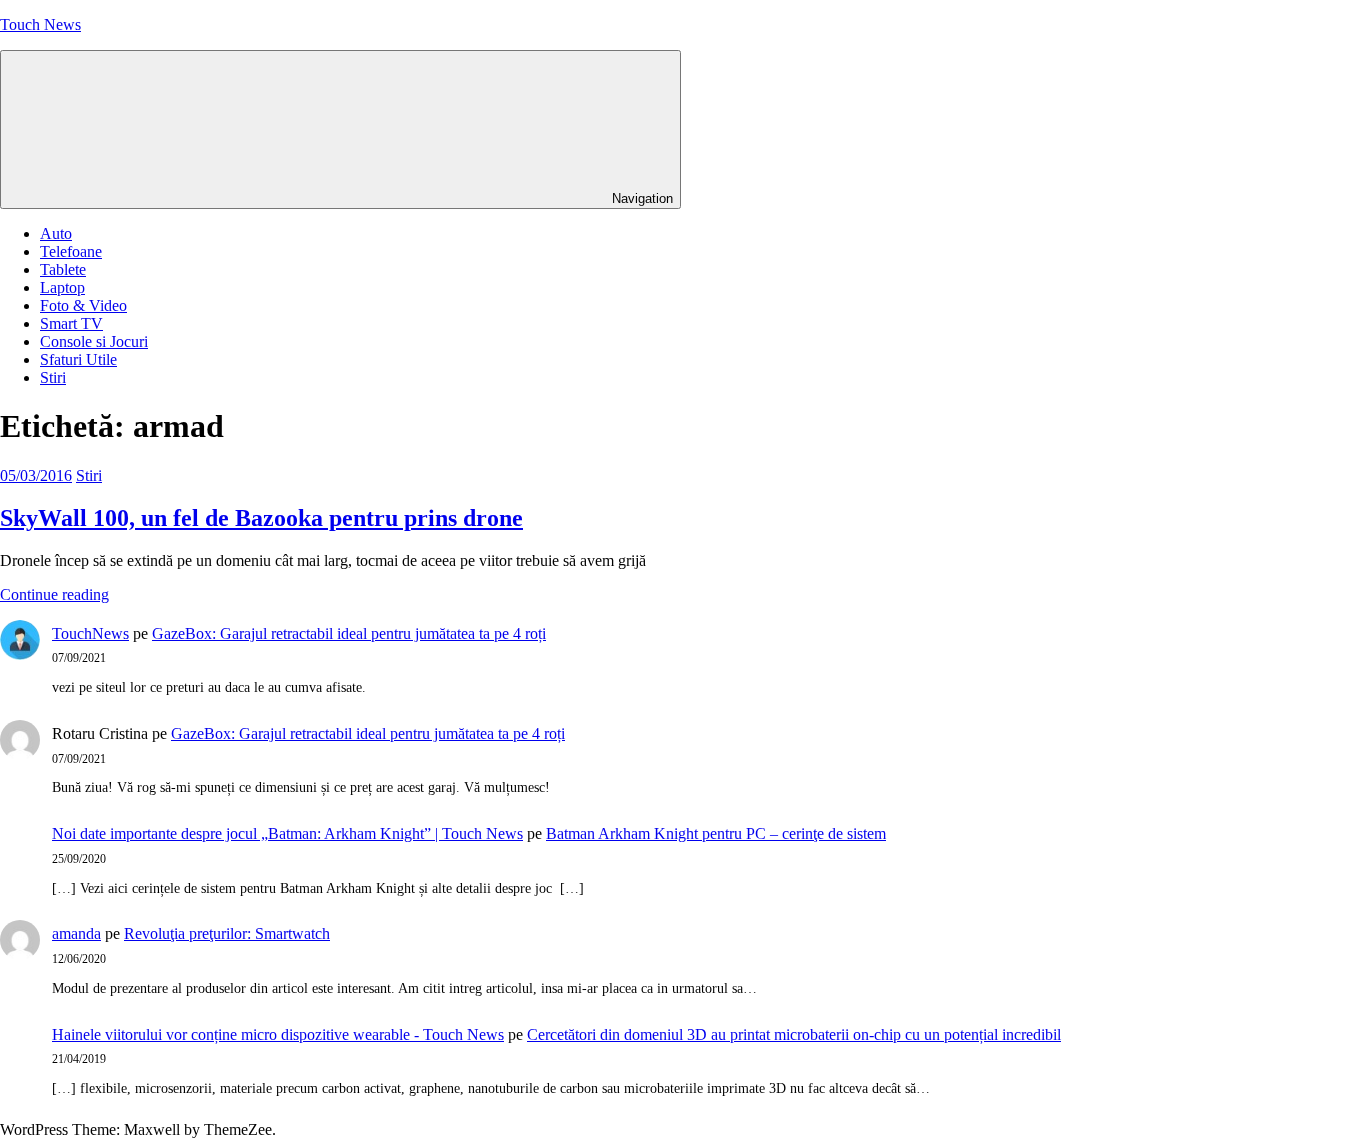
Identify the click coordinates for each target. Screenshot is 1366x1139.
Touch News (40, 24)
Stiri (53, 377)
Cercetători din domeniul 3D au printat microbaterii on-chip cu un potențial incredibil (794, 1034)
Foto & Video (83, 305)
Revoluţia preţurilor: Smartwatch (227, 933)
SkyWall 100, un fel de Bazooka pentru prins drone (261, 518)
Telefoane (71, 251)
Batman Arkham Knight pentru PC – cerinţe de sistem (716, 833)
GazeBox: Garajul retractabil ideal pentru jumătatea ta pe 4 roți (349, 633)
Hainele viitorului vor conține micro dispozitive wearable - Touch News (278, 1034)
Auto (56, 233)
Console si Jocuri (94, 341)
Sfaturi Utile (78, 359)
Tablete (63, 269)
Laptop (62, 287)
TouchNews (90, 633)
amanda (76, 933)
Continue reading (54, 594)
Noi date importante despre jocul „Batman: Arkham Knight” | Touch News (287, 833)
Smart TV (71, 323)
